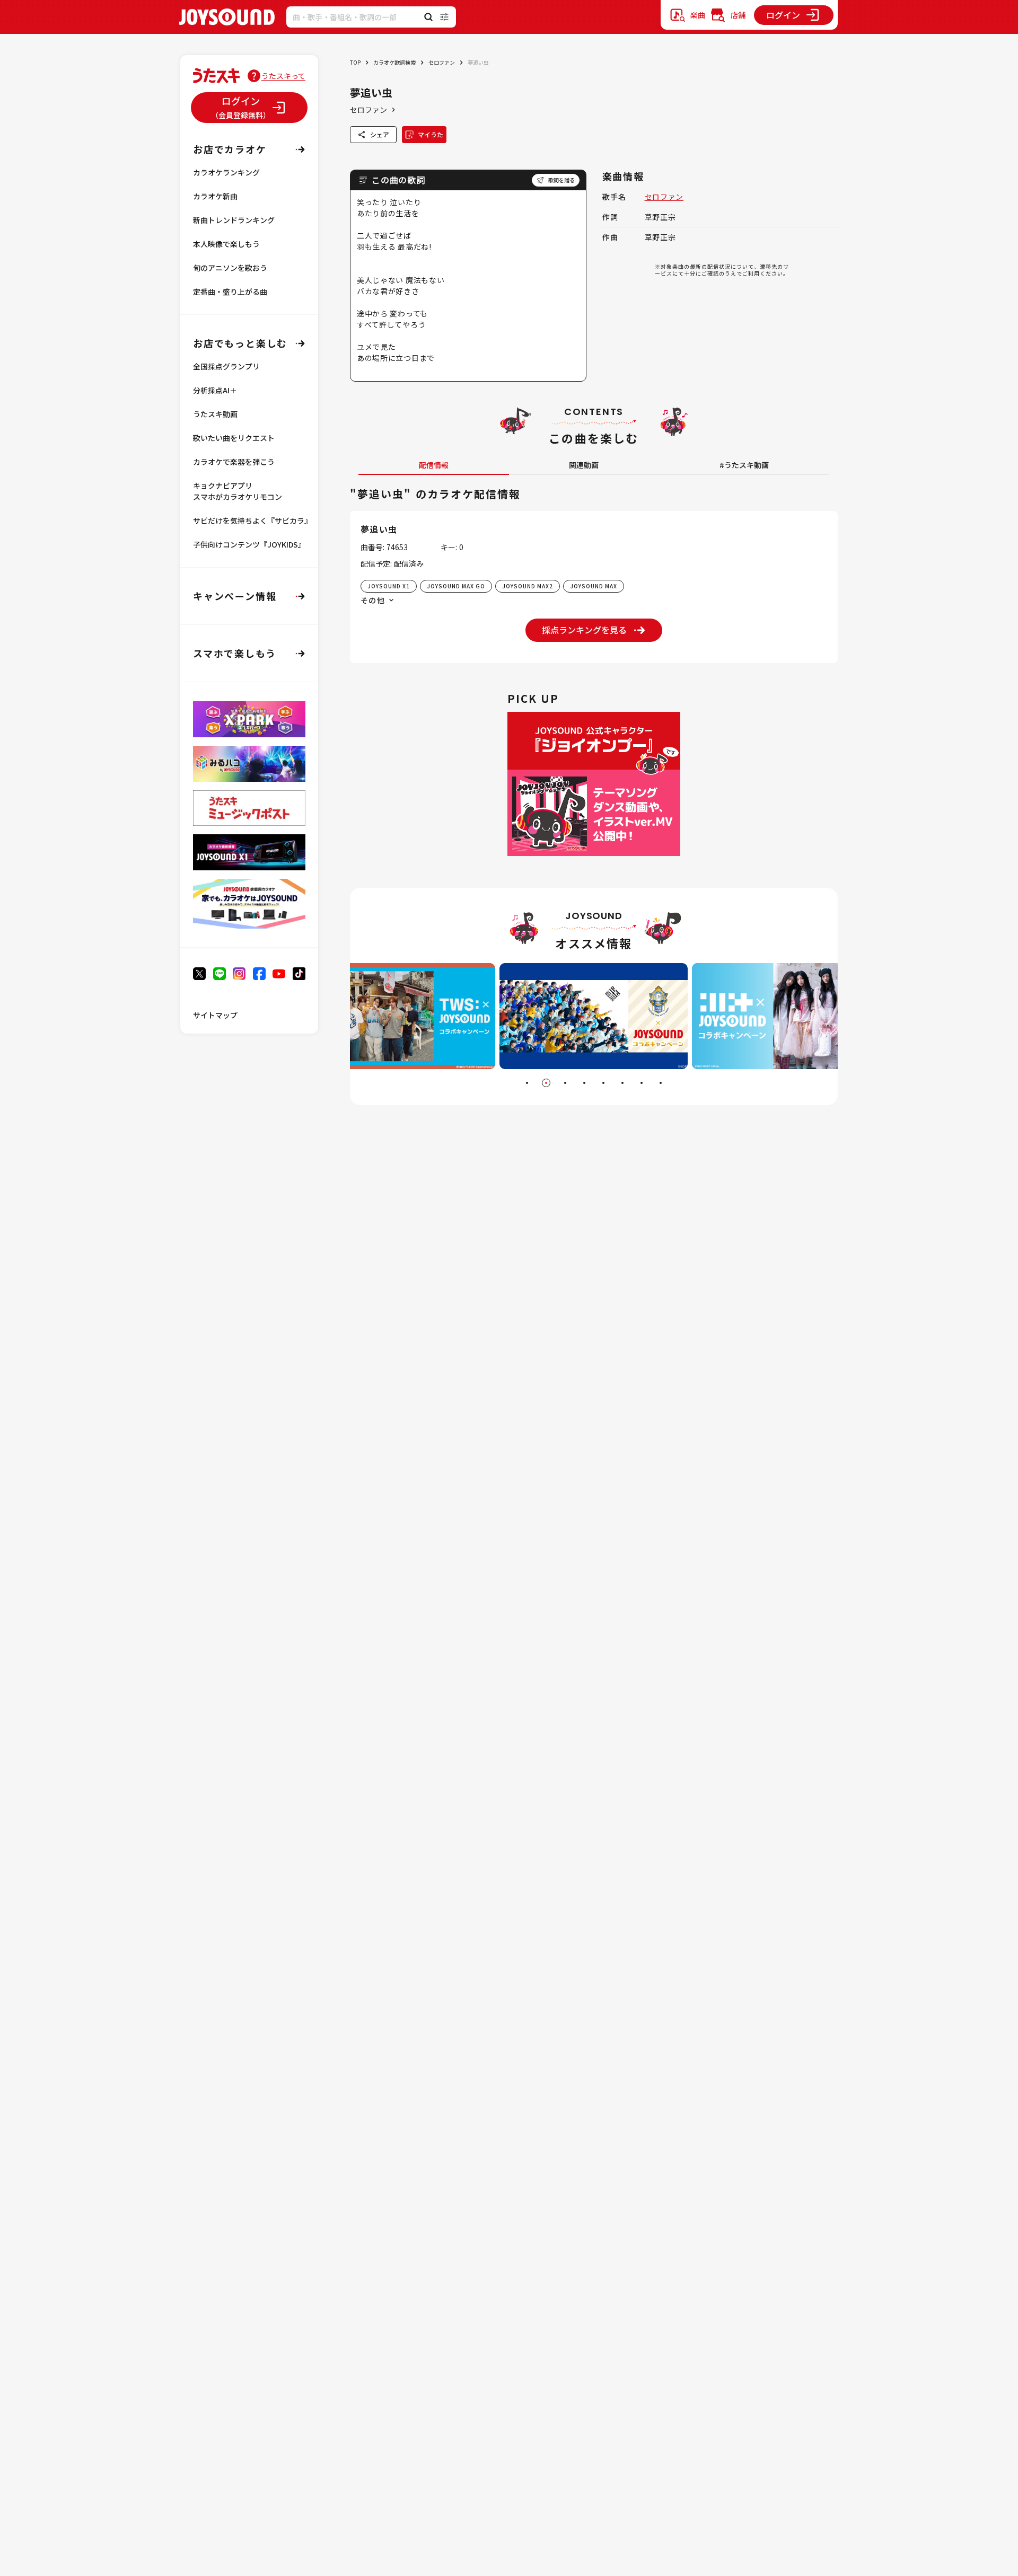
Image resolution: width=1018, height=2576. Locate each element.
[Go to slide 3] (565, 1083)
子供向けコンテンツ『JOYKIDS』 (249, 544)
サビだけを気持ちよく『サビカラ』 (252, 521)
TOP (355, 62)
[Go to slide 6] (622, 1083)
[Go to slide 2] (546, 1083)
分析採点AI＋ (215, 390)
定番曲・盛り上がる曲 (230, 292)
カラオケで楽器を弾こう (234, 462)
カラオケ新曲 (215, 196)
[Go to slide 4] (584, 1083)
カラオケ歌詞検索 (394, 62)
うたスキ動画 (215, 414)
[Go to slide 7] (642, 1083)
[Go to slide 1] (527, 1083)
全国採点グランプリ (226, 366)
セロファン (442, 62)
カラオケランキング (226, 172)
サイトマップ (215, 1015)
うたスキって (283, 76)
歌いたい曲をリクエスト (234, 438)
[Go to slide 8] (661, 1083)
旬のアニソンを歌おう (230, 268)
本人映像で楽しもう (226, 244)
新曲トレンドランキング (234, 220)
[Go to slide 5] (603, 1083)
